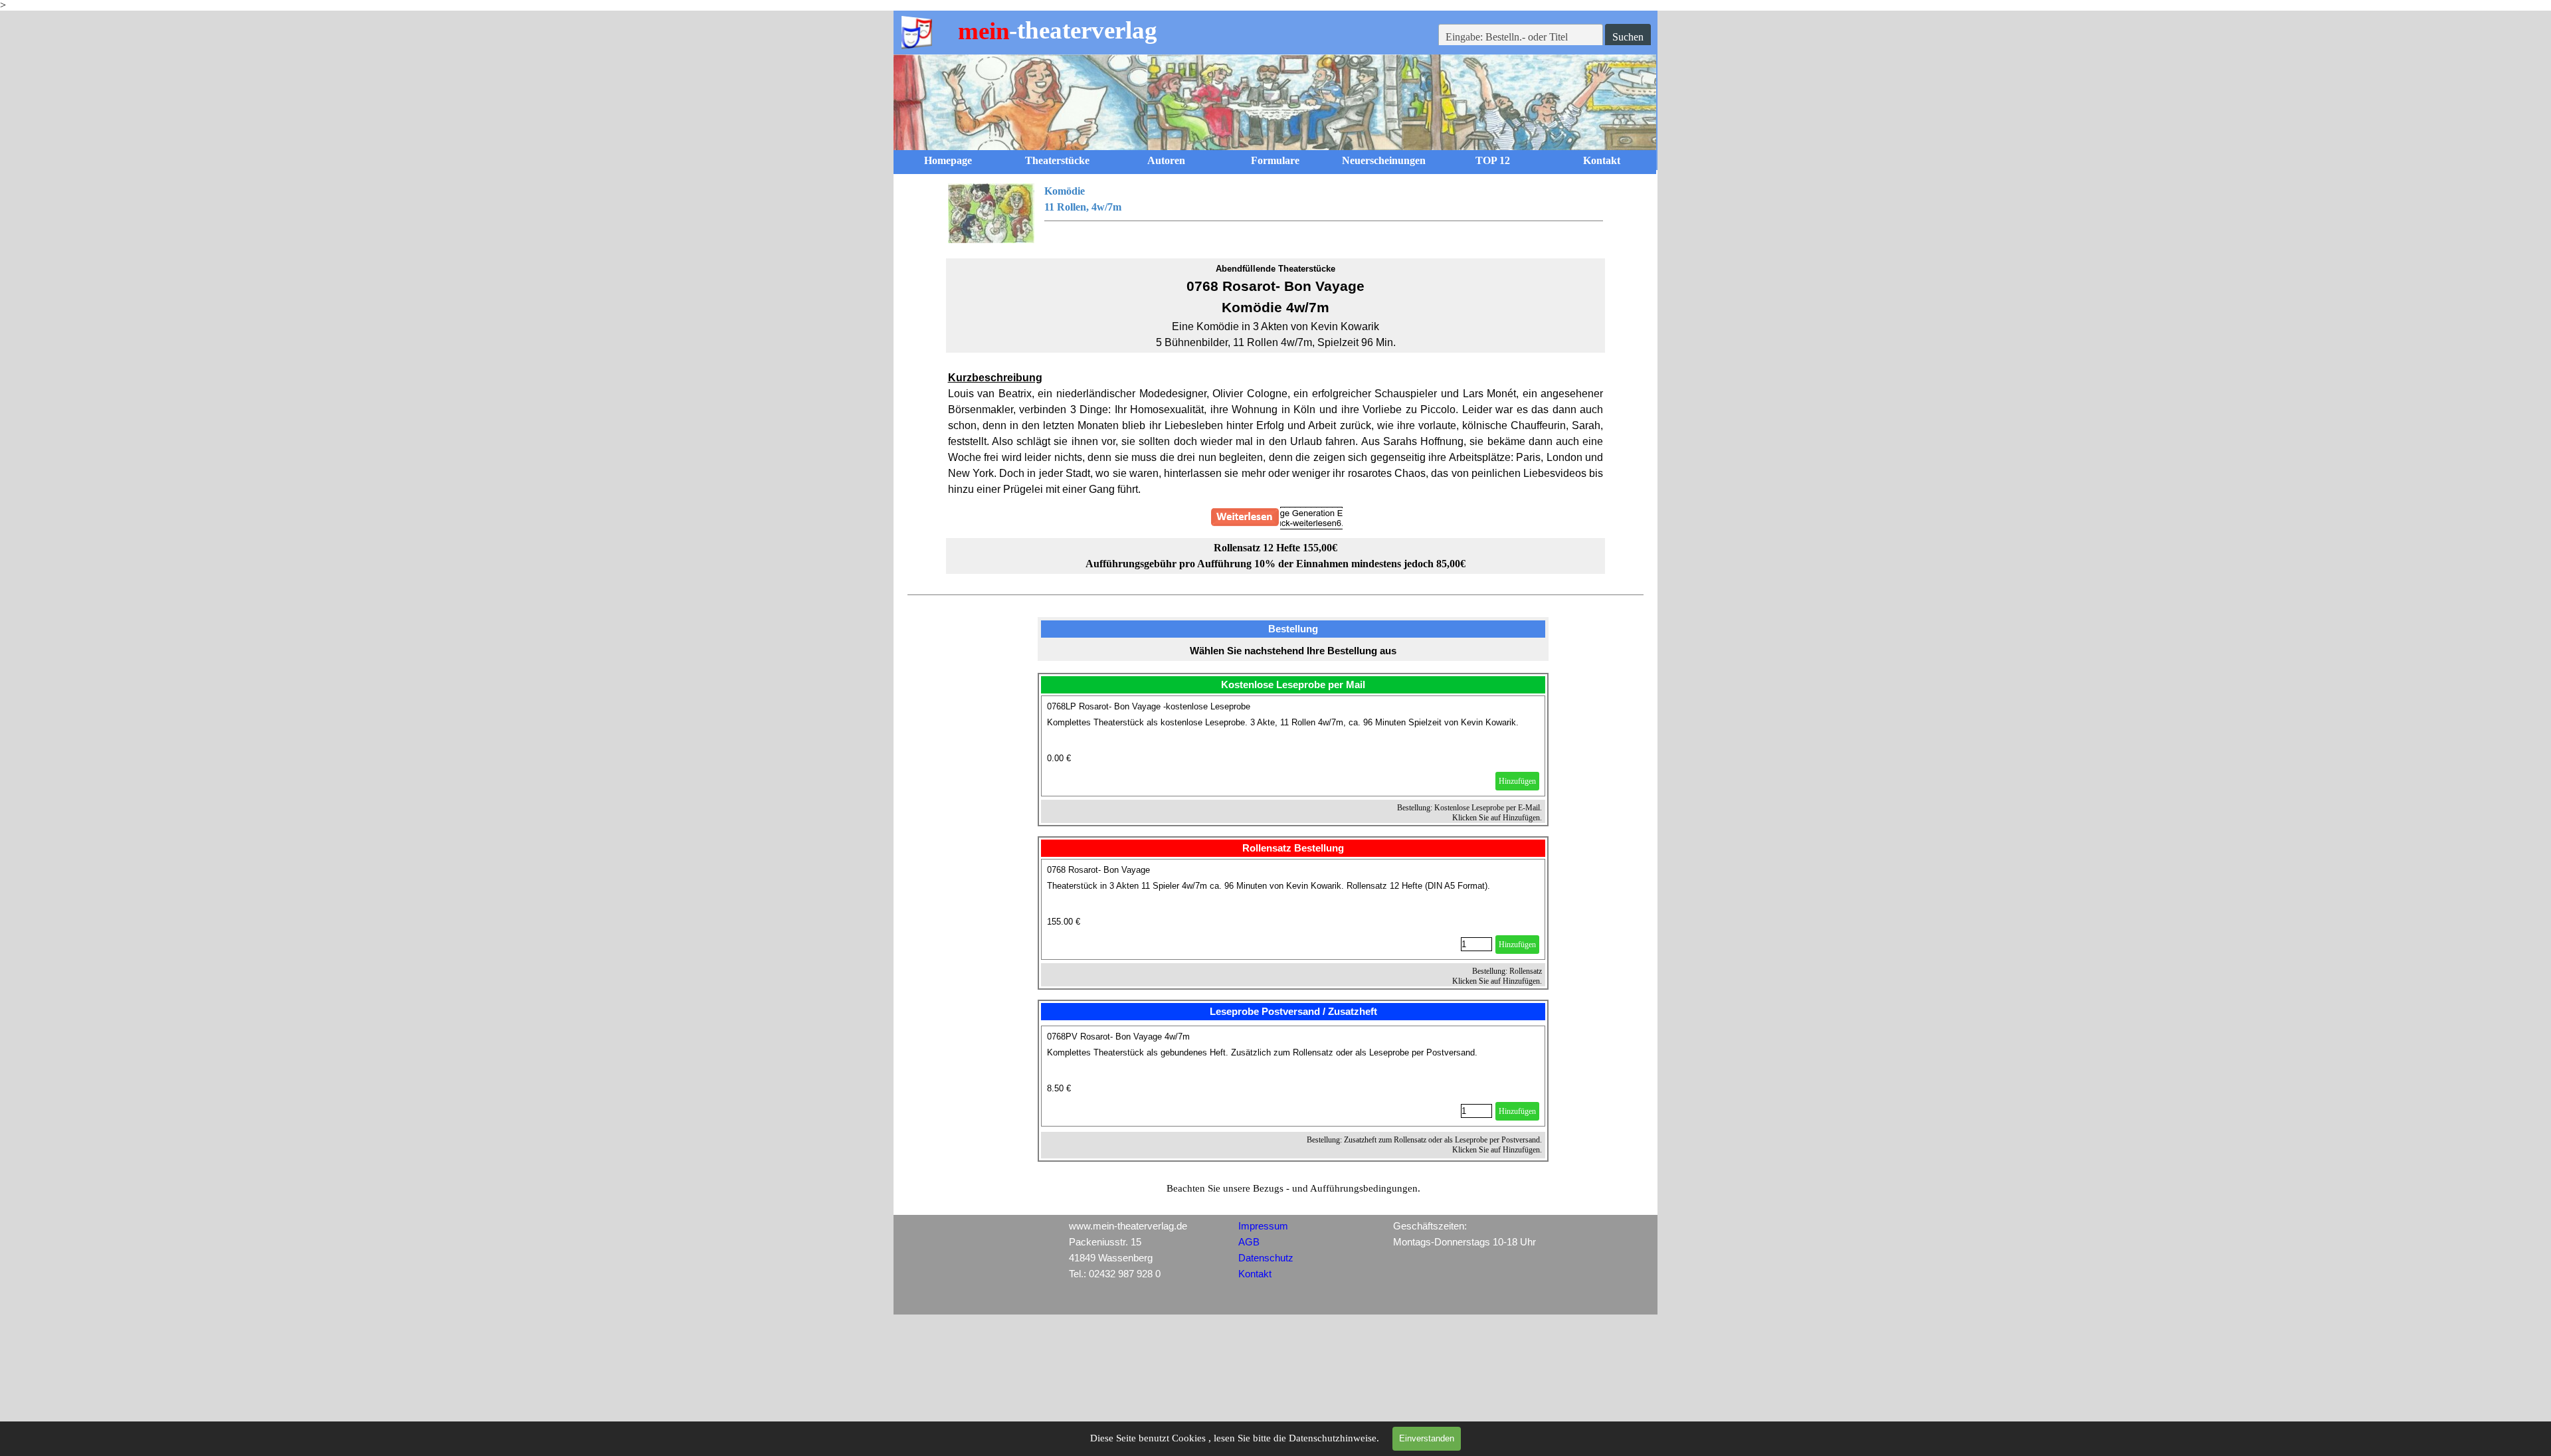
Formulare (1275, 160)
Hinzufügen (1517, 781)
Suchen (1628, 37)
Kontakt (1602, 160)
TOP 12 (1493, 160)
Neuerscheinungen (1384, 160)
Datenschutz (1266, 1258)
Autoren (1166, 160)
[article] (1293, 746)
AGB (1249, 1242)
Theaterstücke (1057, 160)
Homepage (948, 160)
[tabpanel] (1276, 213)
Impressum (1263, 1226)
